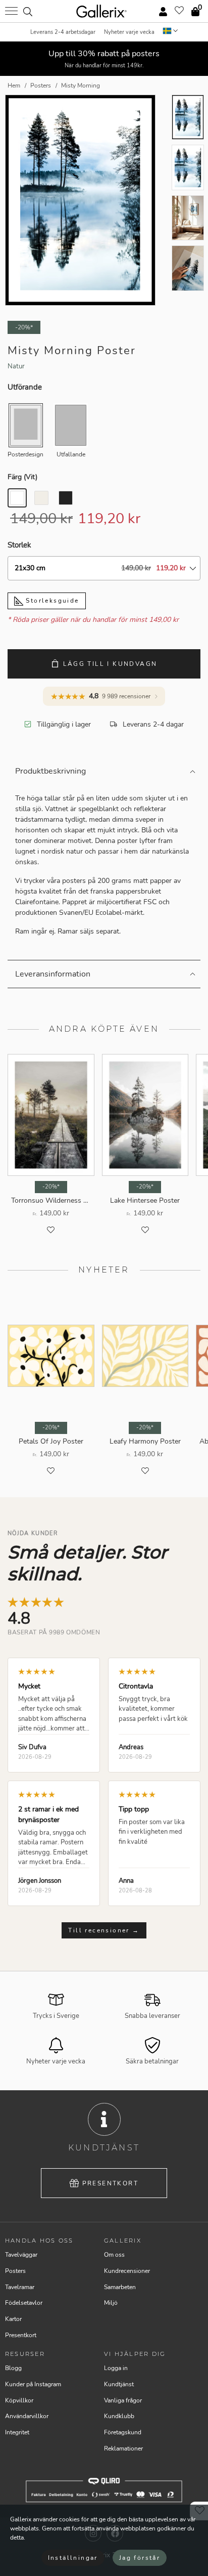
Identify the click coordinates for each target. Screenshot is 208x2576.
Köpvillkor (19, 2400)
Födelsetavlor (24, 2303)
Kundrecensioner (127, 2271)
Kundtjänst (119, 2384)
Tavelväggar (21, 2255)
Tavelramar (20, 2287)
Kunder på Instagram (33, 2384)
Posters (15, 2271)
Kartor (13, 2319)
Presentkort (110, 2183)
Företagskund (123, 2432)
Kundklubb (119, 2416)
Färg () (22, 477)
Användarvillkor (27, 2416)
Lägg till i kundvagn (110, 664)
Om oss (114, 2255)
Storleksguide (51, 601)
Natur (16, 366)
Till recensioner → (104, 1930)
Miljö (111, 2303)
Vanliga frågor (123, 2400)
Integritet (17, 2432)
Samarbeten (120, 2287)
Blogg (13, 2368)
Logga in (116, 2368)
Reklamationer (123, 2448)
